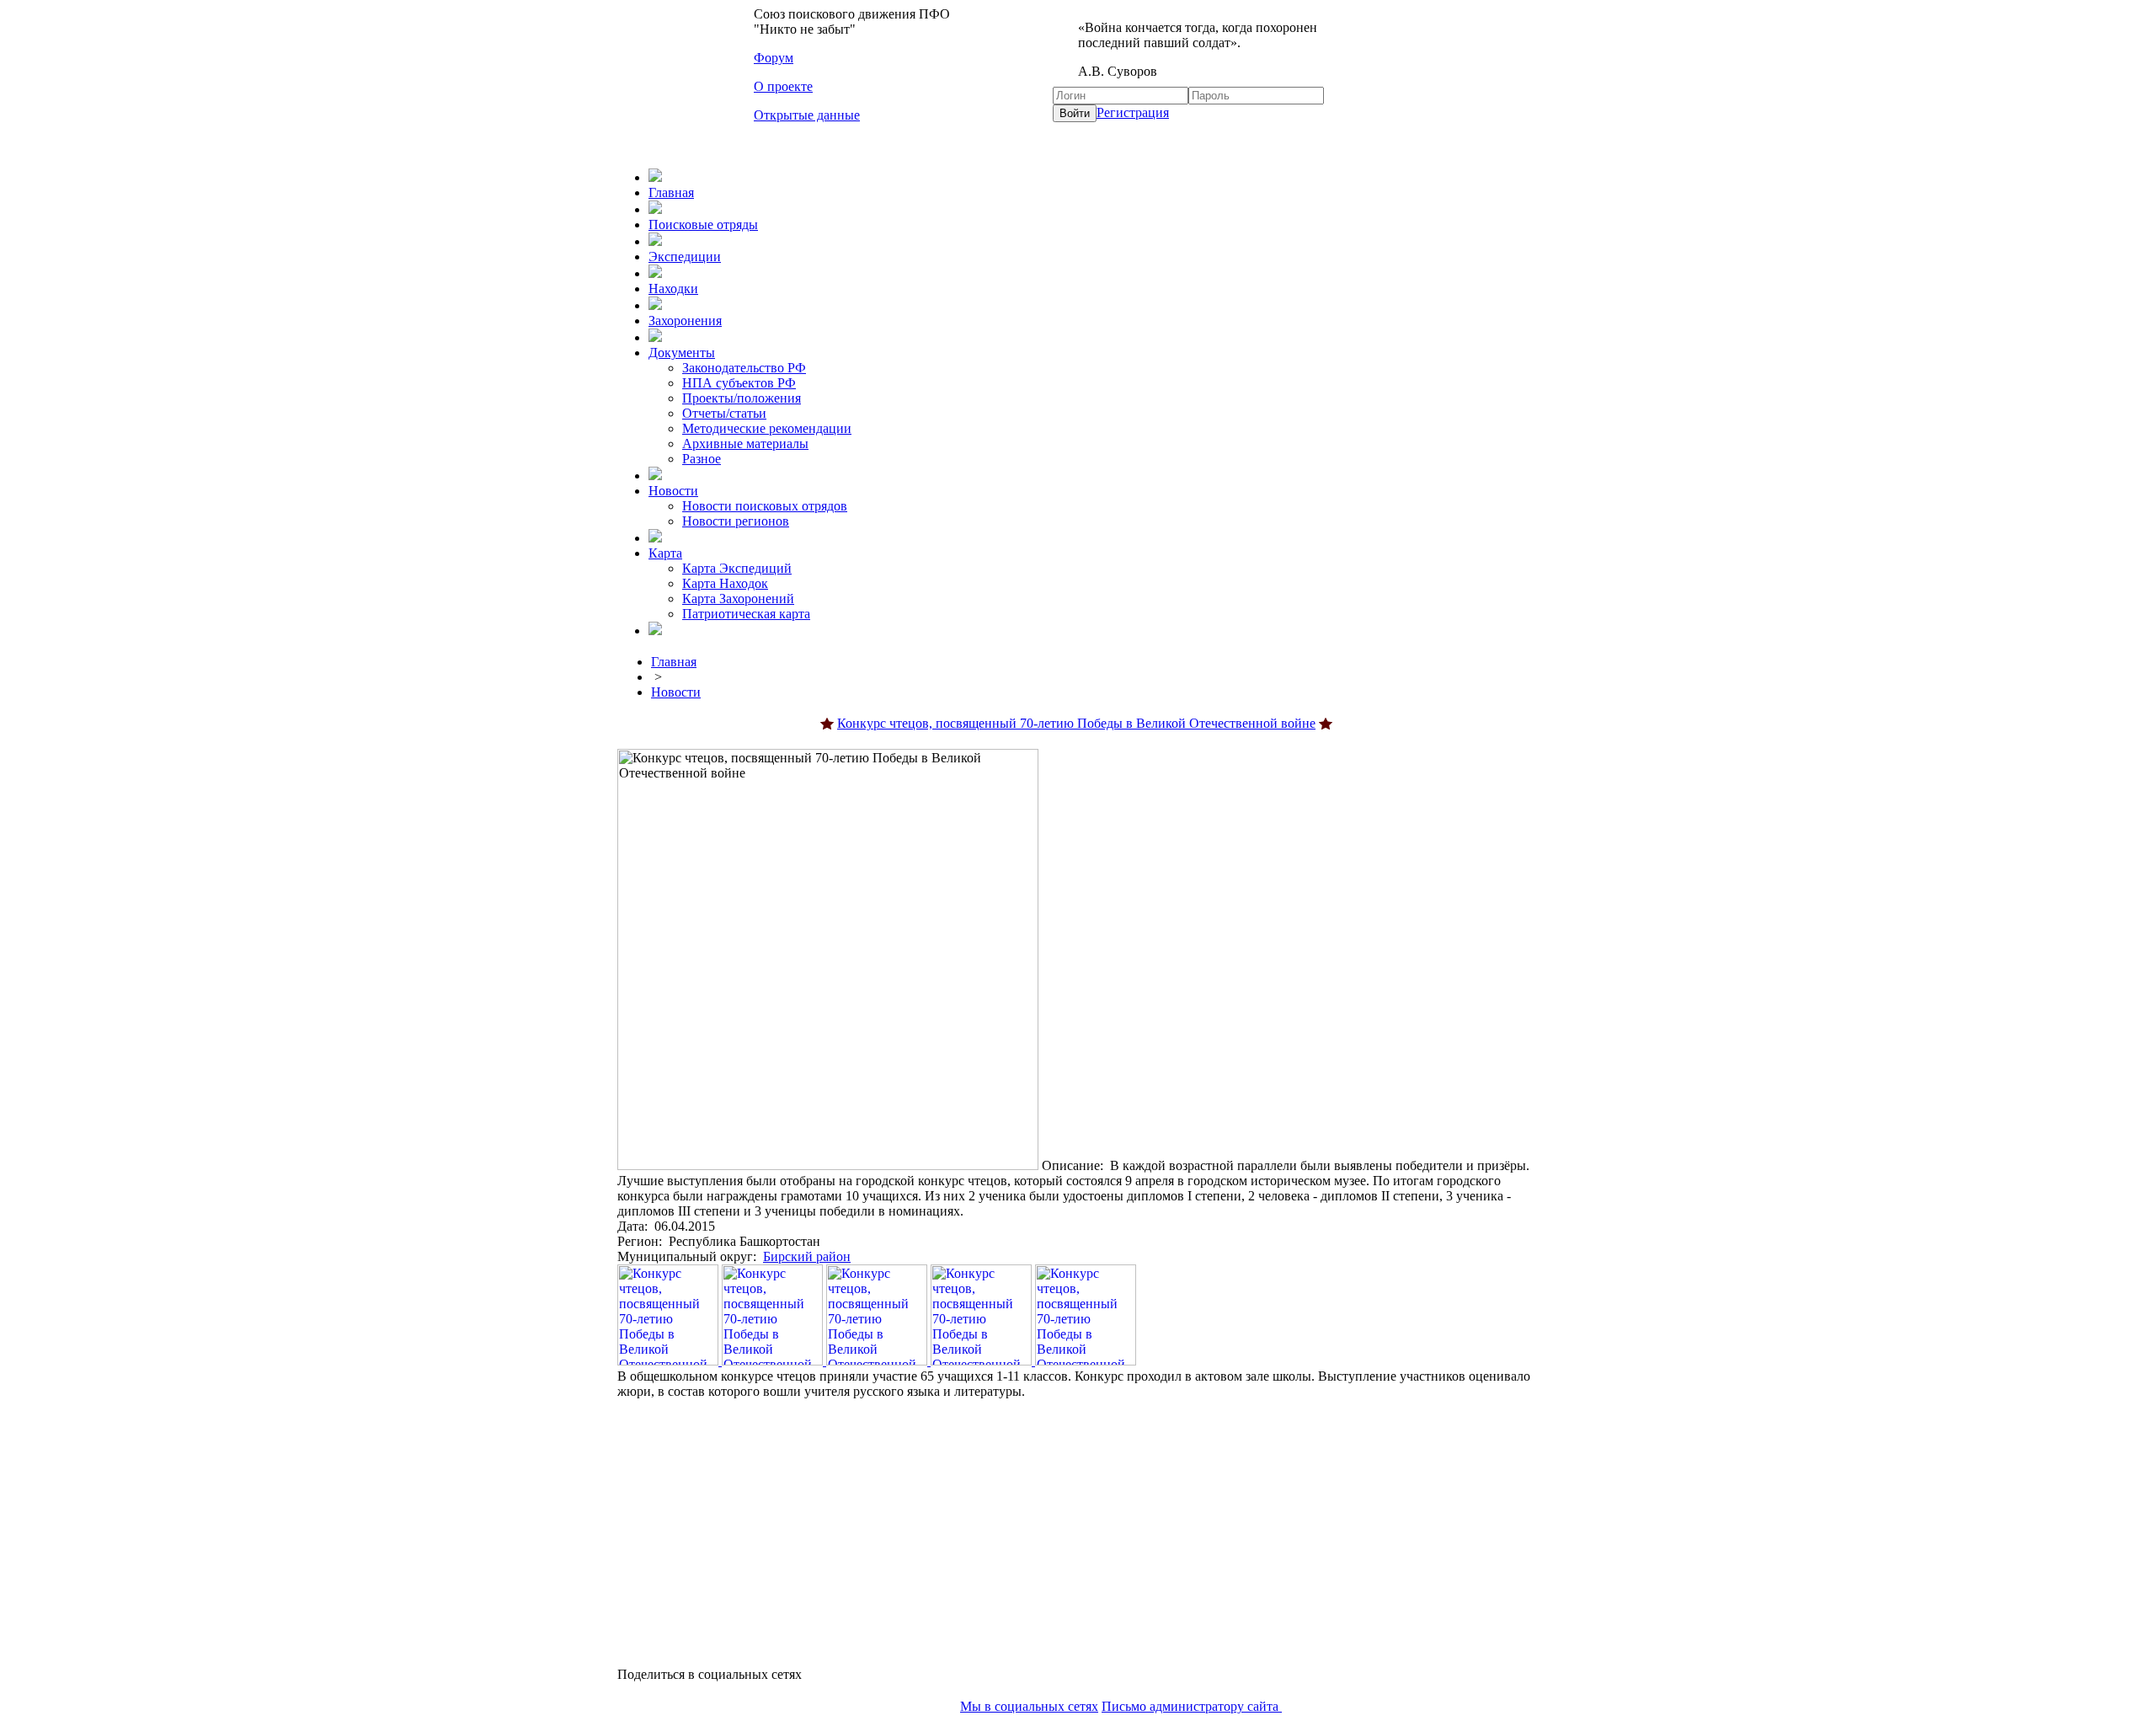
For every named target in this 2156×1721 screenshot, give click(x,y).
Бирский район (807, 1256)
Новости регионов (736, 521)
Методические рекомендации (767, 428)
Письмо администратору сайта (1192, 1706)
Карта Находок (725, 583)
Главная (671, 192)
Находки (673, 289)
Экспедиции (685, 257)
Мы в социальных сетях (1029, 1706)
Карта (665, 553)
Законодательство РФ (744, 368)
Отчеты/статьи (724, 413)
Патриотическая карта (746, 614)
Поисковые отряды (703, 224)
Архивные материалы (745, 444)
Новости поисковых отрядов (765, 506)
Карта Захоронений (738, 599)
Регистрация (1133, 112)
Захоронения (685, 321)
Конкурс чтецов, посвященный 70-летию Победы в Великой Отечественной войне (1076, 723)
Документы (682, 353)
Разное (702, 459)
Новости (673, 491)
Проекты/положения (742, 398)
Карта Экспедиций (737, 568)
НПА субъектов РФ (739, 383)
